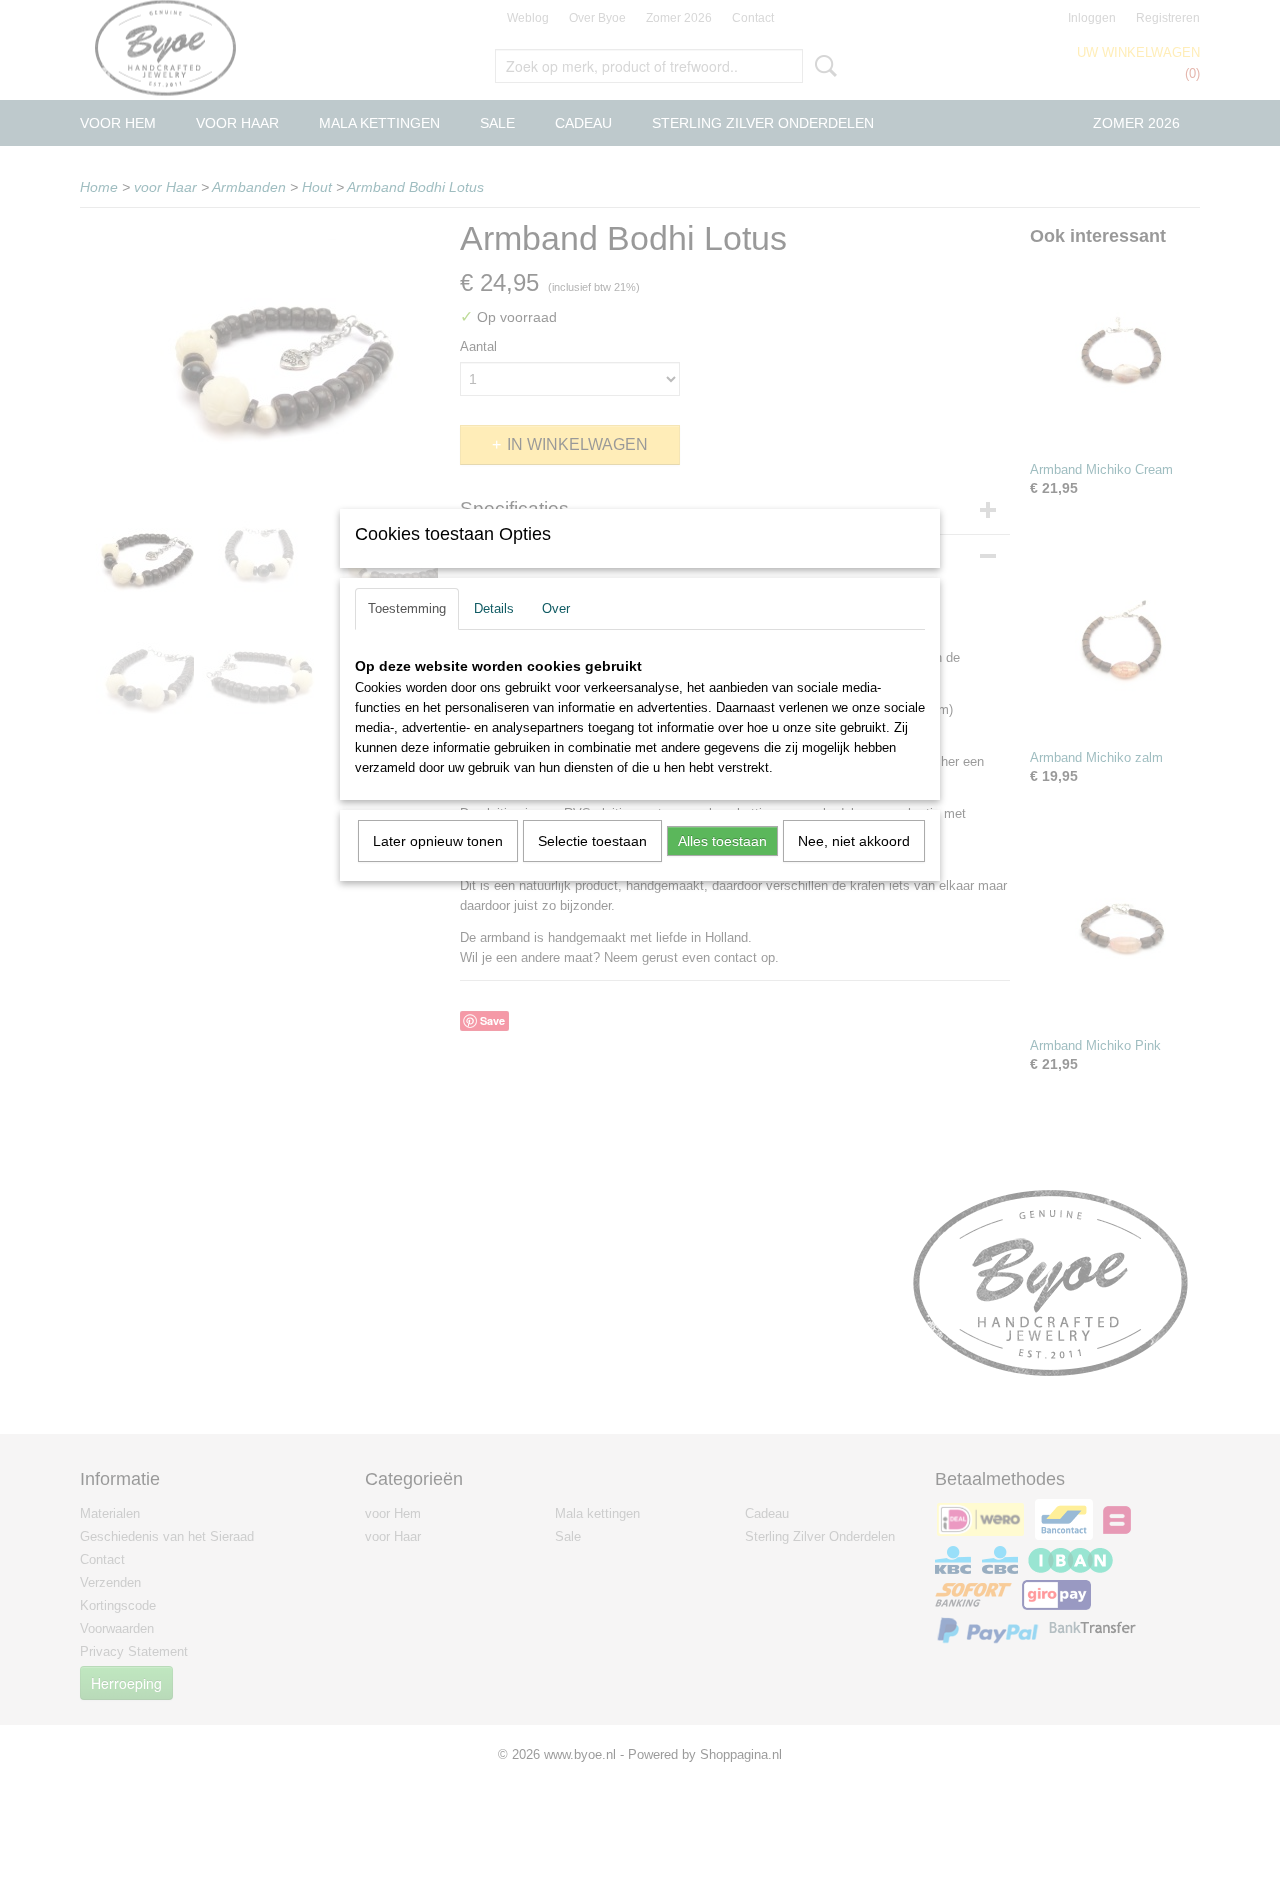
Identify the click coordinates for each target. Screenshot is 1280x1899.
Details (494, 608)
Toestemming (407, 608)
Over (556, 608)
